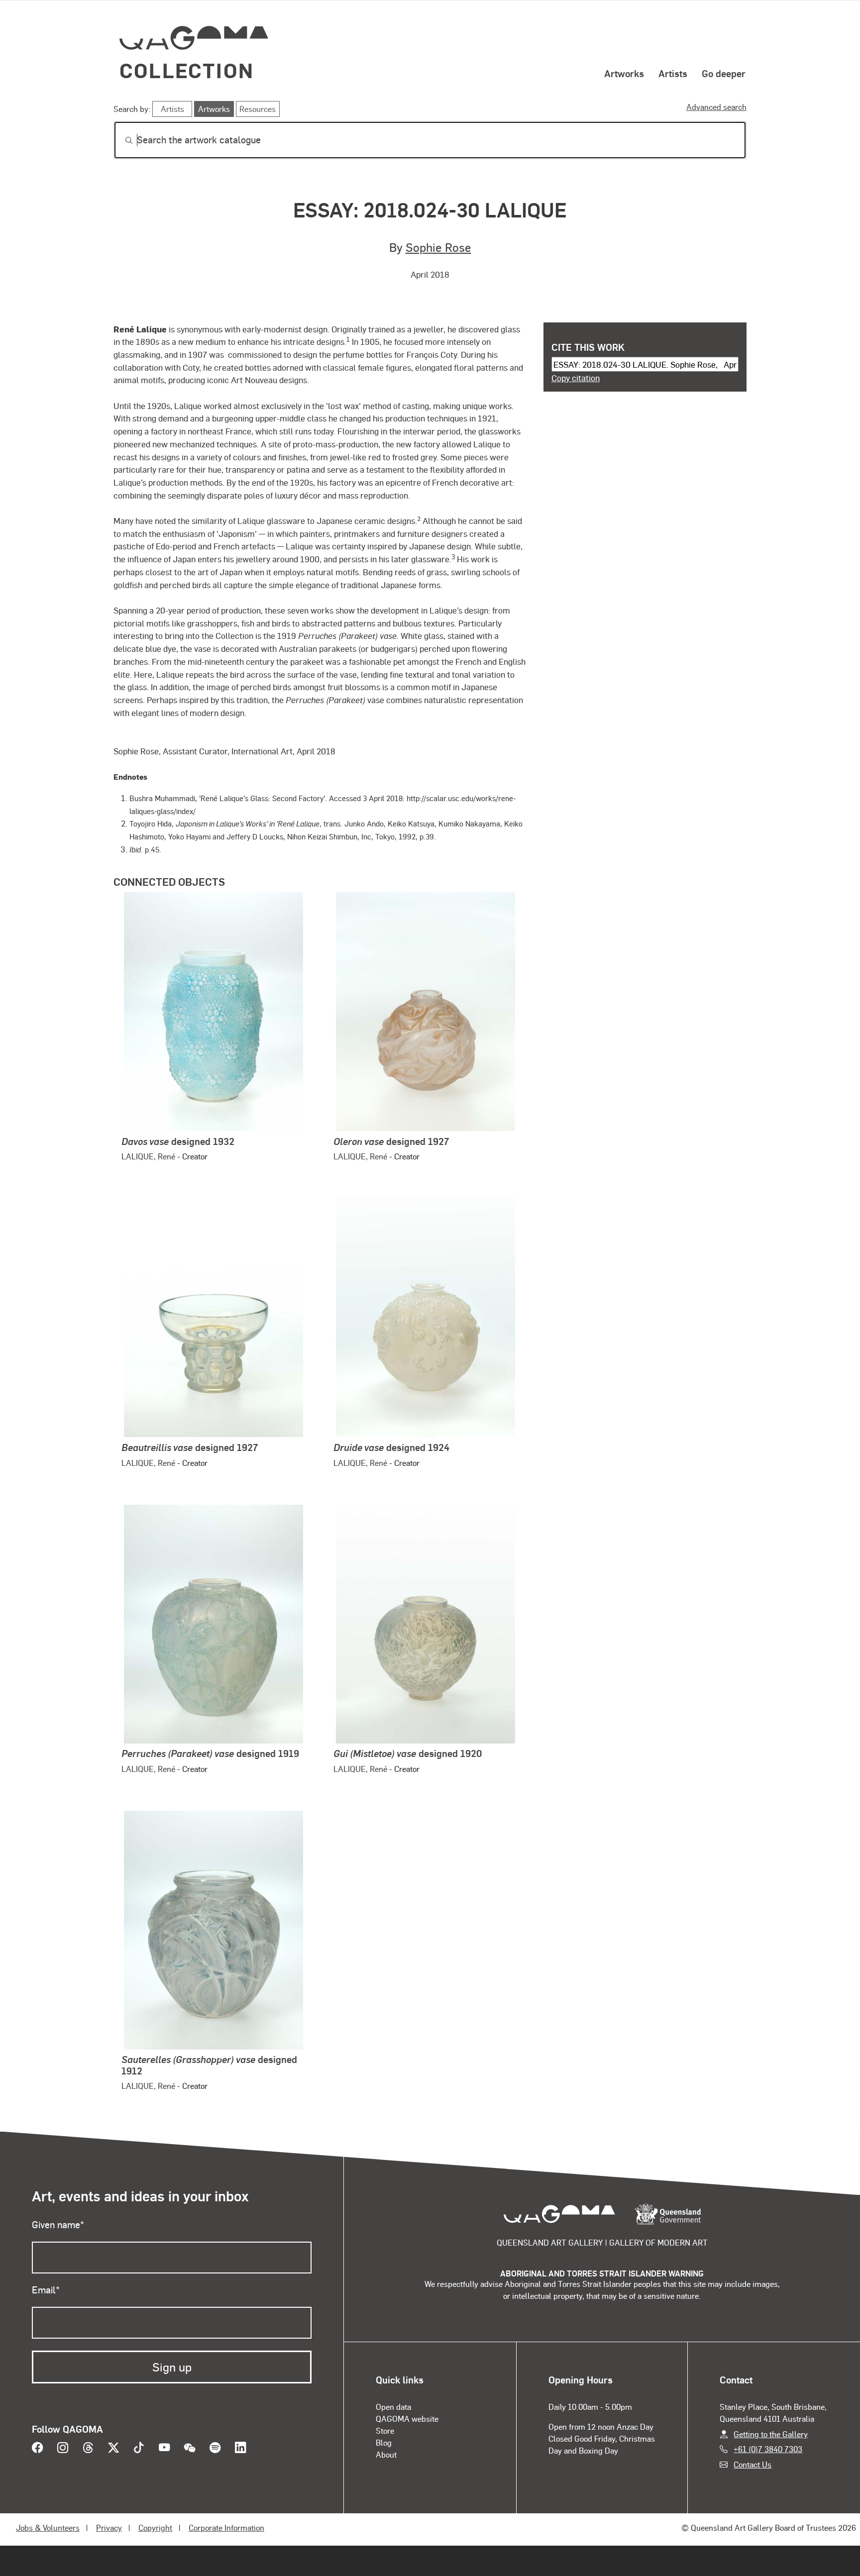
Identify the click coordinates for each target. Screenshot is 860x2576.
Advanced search (716, 107)
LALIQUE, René (148, 1156)
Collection (187, 70)
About (386, 2454)
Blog (384, 2442)
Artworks (624, 73)
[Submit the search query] (121, 140)
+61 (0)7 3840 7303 (768, 2449)
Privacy (109, 2527)
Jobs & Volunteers (48, 2527)
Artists (673, 73)
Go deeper (724, 73)
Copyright (155, 2527)
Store (385, 2430)
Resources (258, 109)
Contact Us (752, 2464)
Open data (393, 2407)
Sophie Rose (438, 247)
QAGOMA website (407, 2419)
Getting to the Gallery (771, 2434)
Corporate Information (226, 2527)
